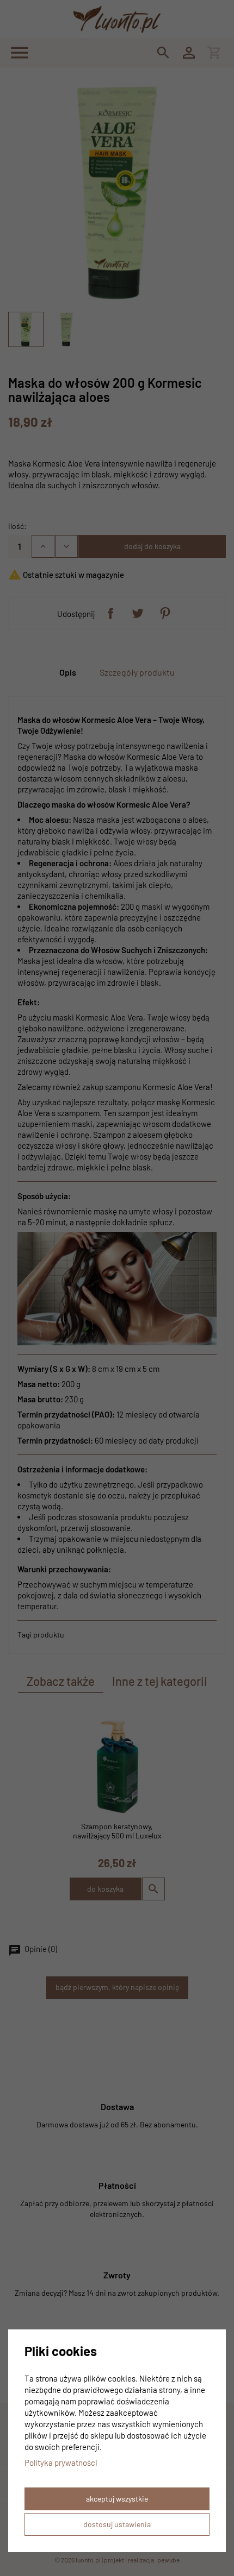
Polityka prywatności (61, 2462)
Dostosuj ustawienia (117, 2524)
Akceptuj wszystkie (117, 2499)
